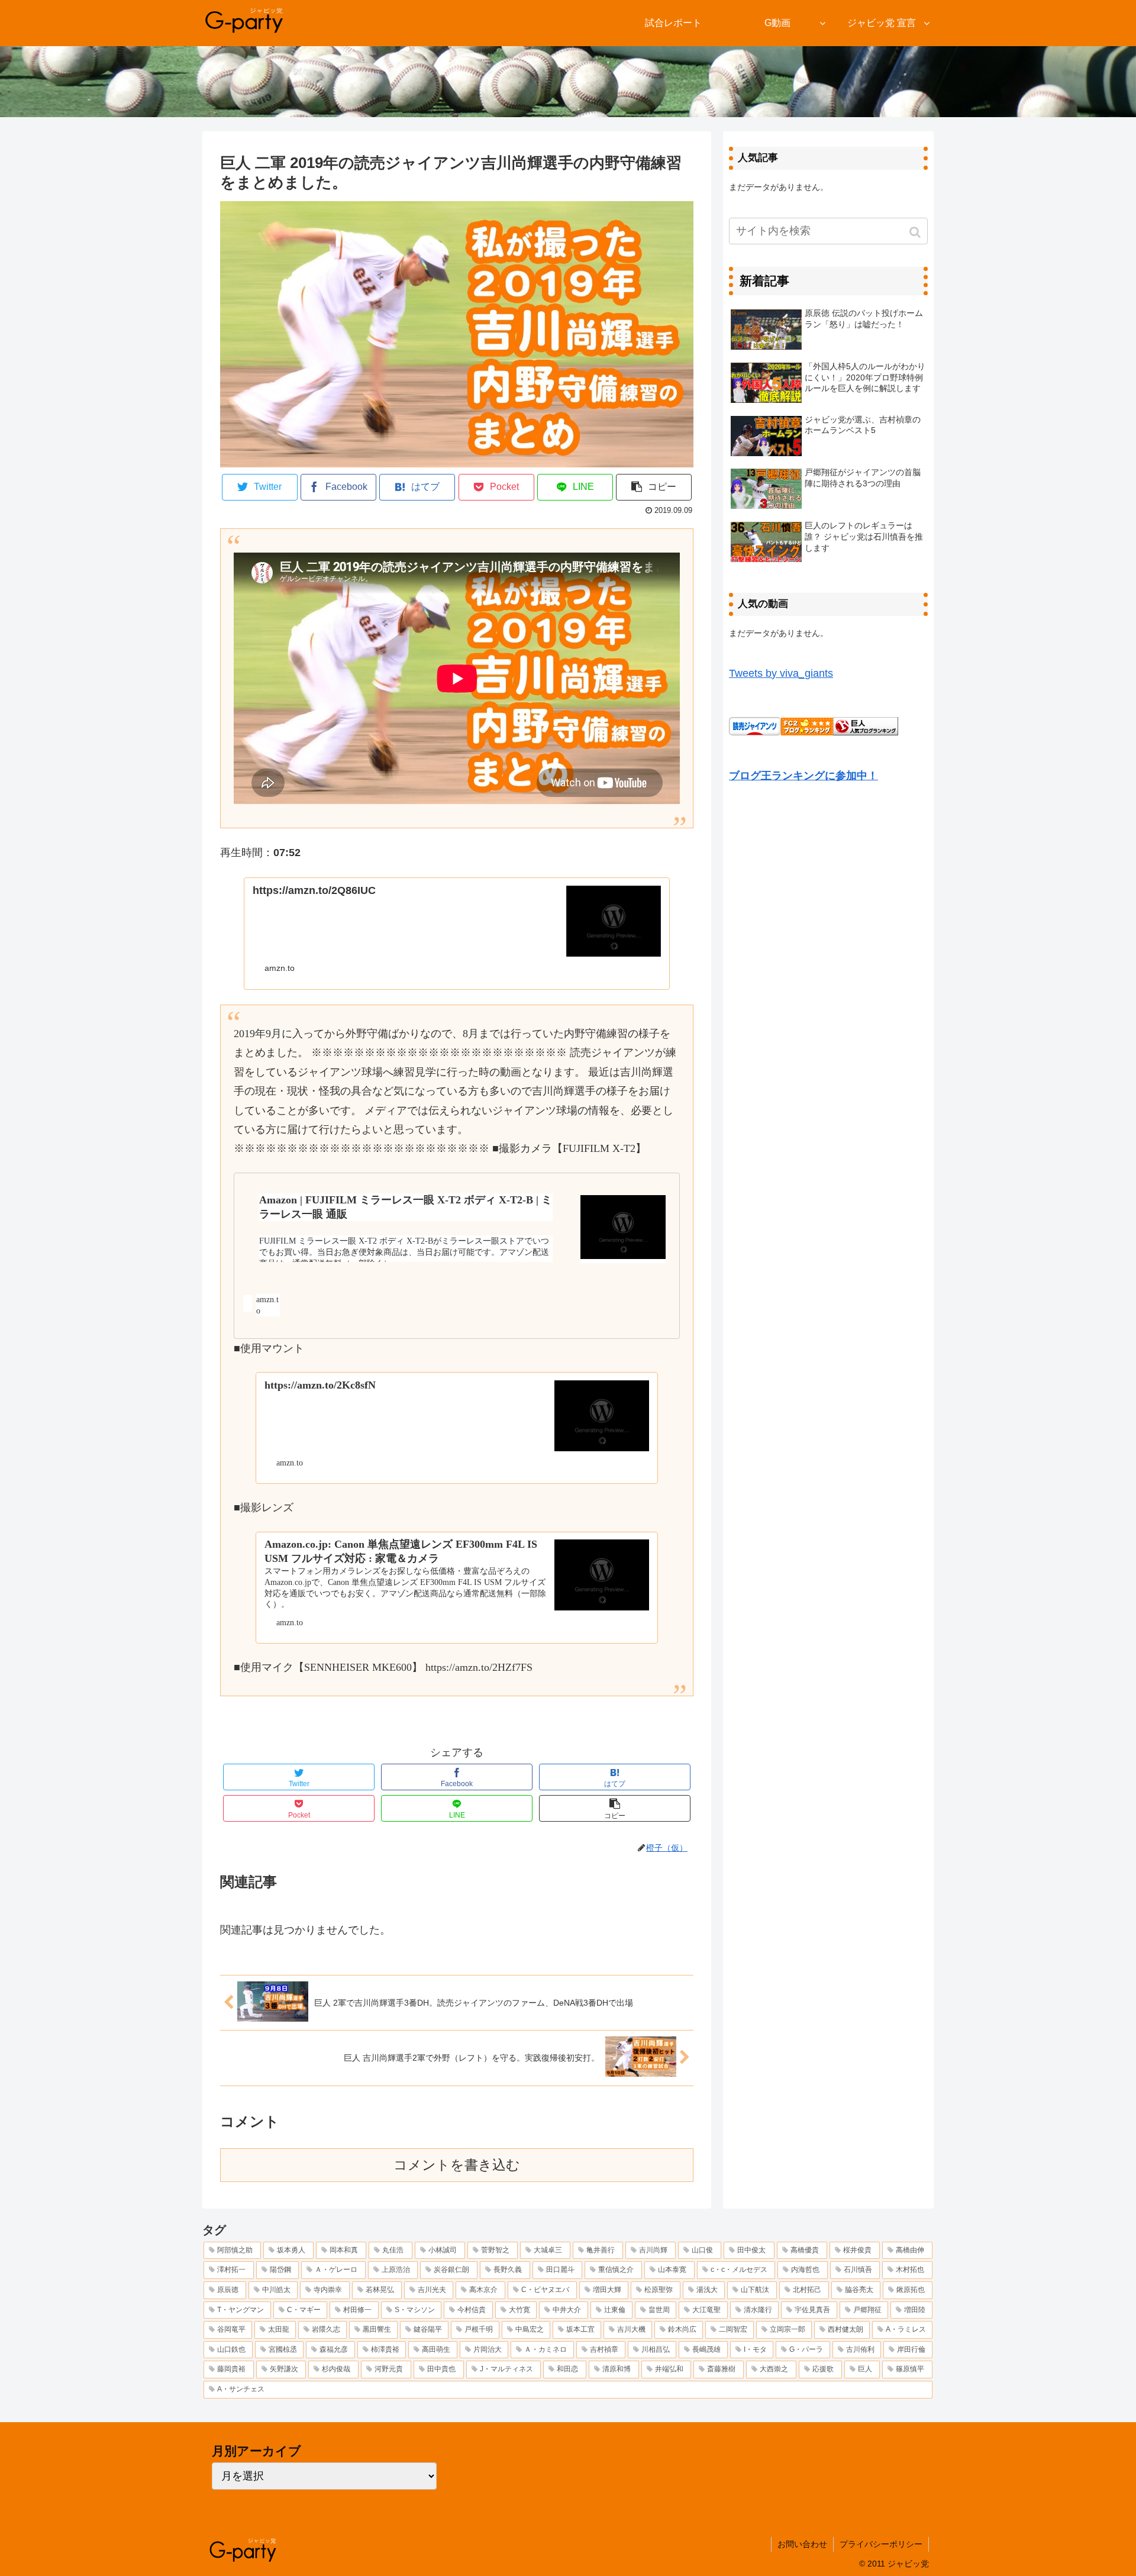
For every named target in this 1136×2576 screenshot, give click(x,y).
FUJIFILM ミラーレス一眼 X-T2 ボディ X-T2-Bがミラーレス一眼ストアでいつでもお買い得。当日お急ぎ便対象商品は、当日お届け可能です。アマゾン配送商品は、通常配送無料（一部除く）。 (404, 1252)
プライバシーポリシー (881, 2544)
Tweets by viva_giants (781, 673)
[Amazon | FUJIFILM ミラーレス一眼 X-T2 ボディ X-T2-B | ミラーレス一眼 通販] (623, 1229)
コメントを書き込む (457, 2165)
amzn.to (267, 1305)
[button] (916, 232)
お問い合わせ (802, 2544)
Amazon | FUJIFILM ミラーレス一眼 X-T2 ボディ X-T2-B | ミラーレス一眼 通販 (406, 1207)
